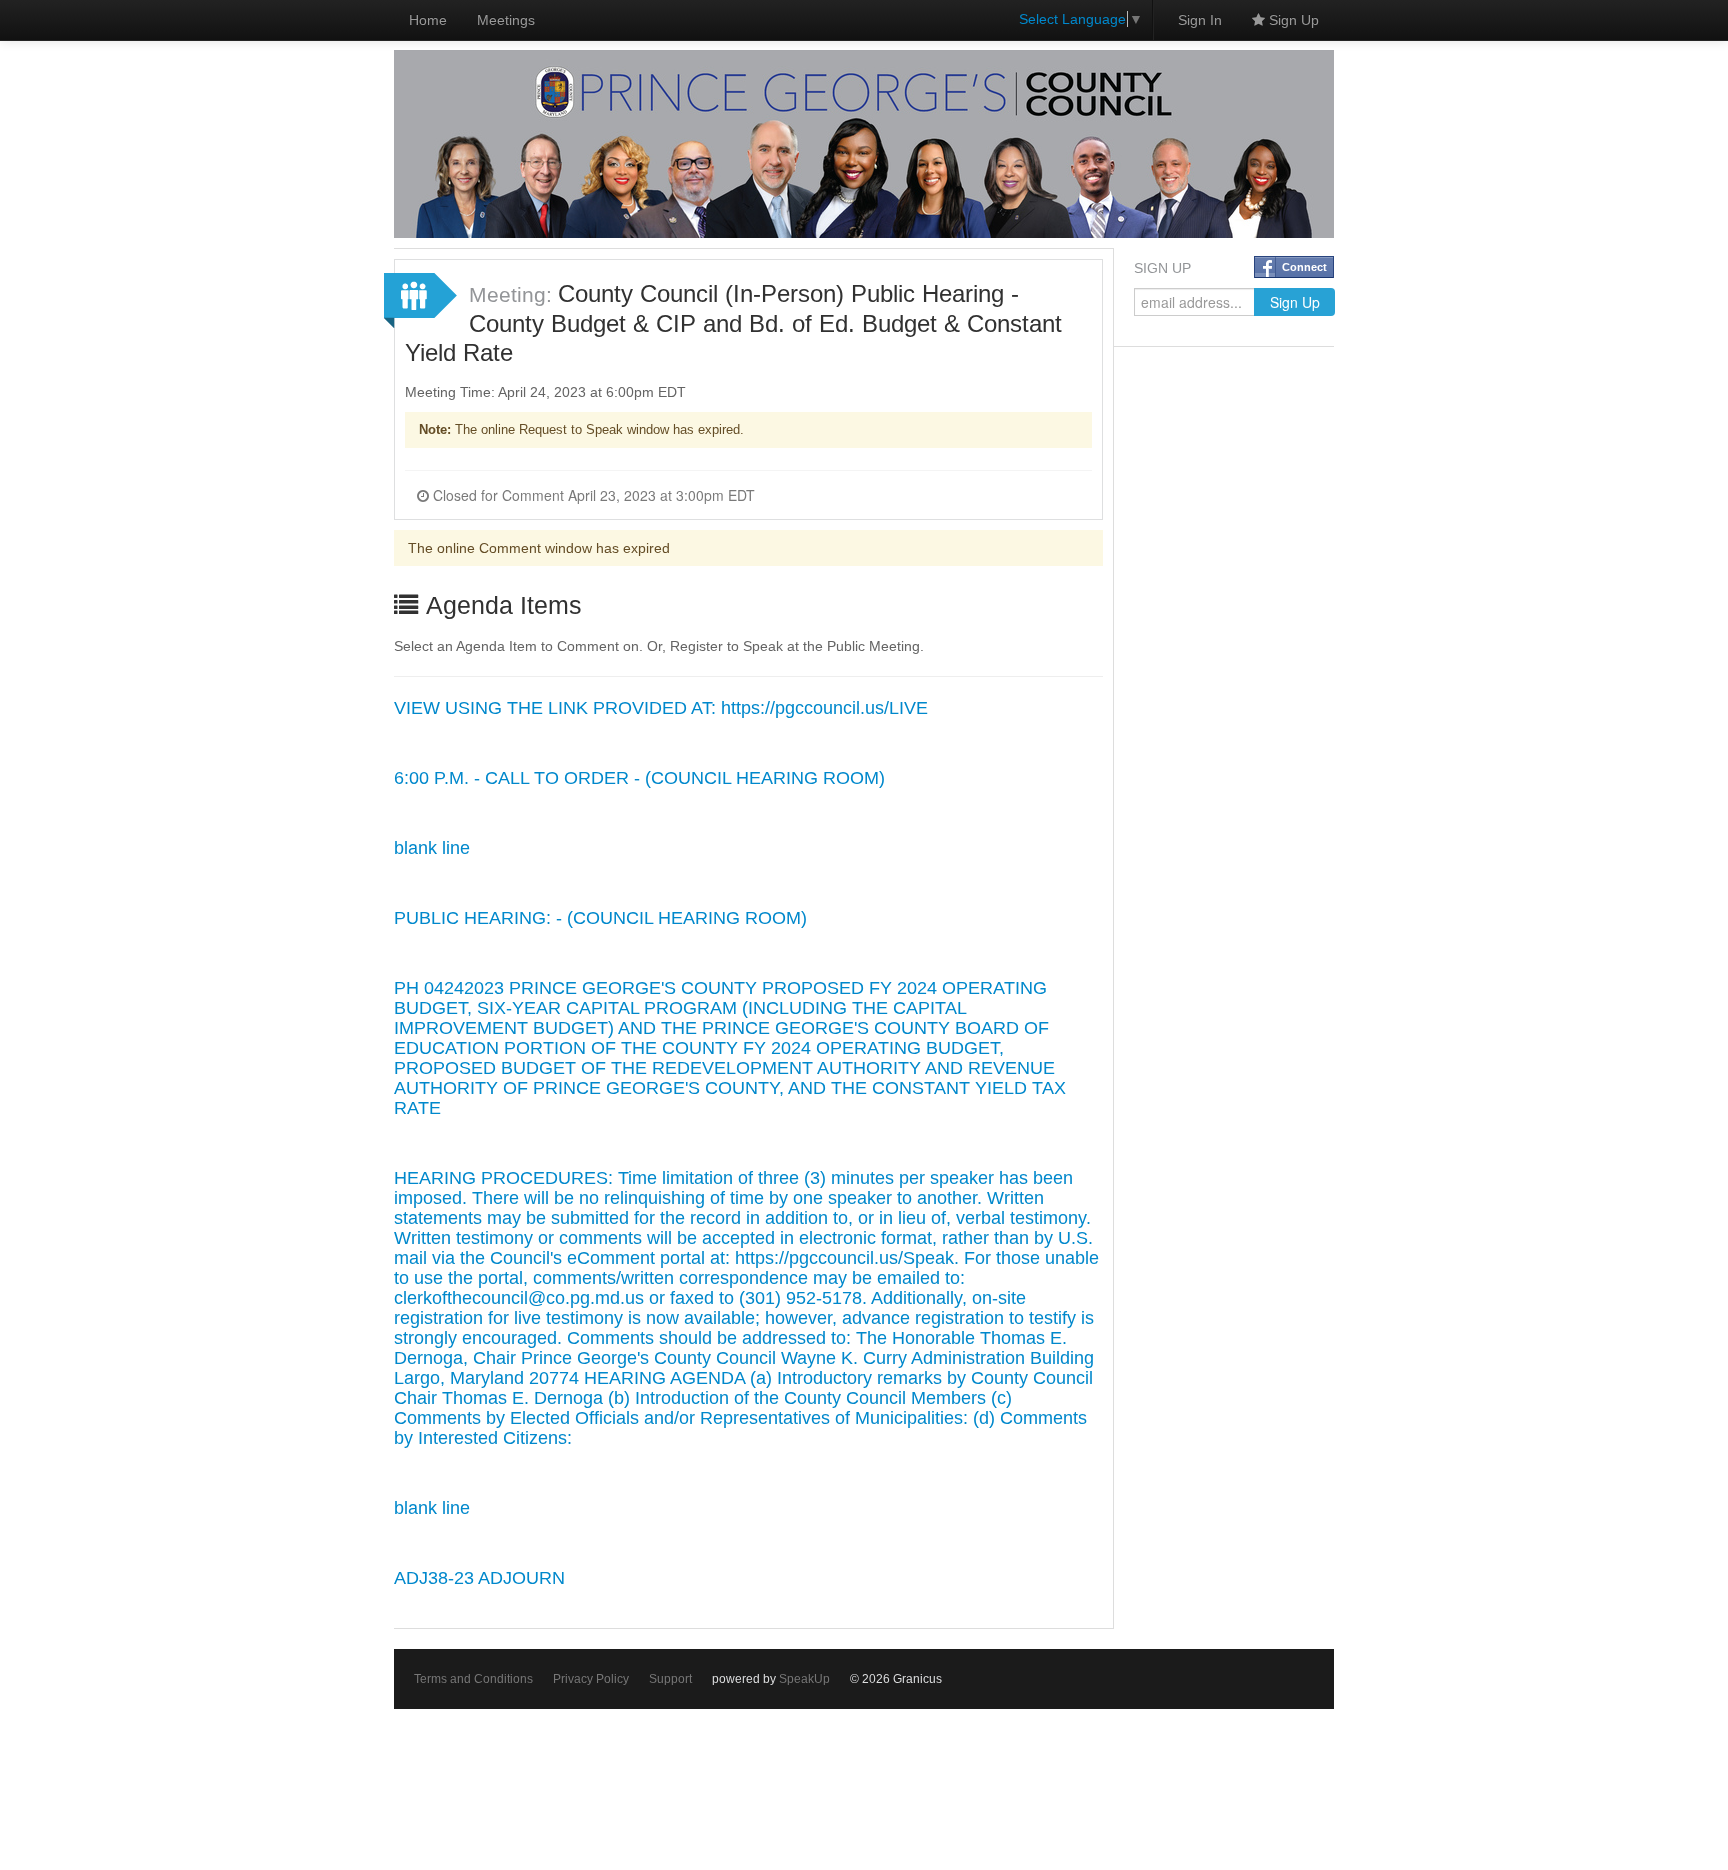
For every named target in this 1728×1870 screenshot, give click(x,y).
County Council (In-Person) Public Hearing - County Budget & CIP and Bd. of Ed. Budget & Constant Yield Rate (733, 323)
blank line (432, 848)
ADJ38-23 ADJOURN (479, 1578)
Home (428, 20)
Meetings (506, 20)
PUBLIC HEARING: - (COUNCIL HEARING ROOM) (600, 918)
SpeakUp (804, 1679)
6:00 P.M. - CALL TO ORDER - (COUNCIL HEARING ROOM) (639, 778)
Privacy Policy (591, 1679)
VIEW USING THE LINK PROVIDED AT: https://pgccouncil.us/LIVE (661, 708)
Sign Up (1292, 20)
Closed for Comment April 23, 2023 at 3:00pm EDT (592, 495)
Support (670, 1679)
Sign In (1200, 20)
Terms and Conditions (473, 1679)
